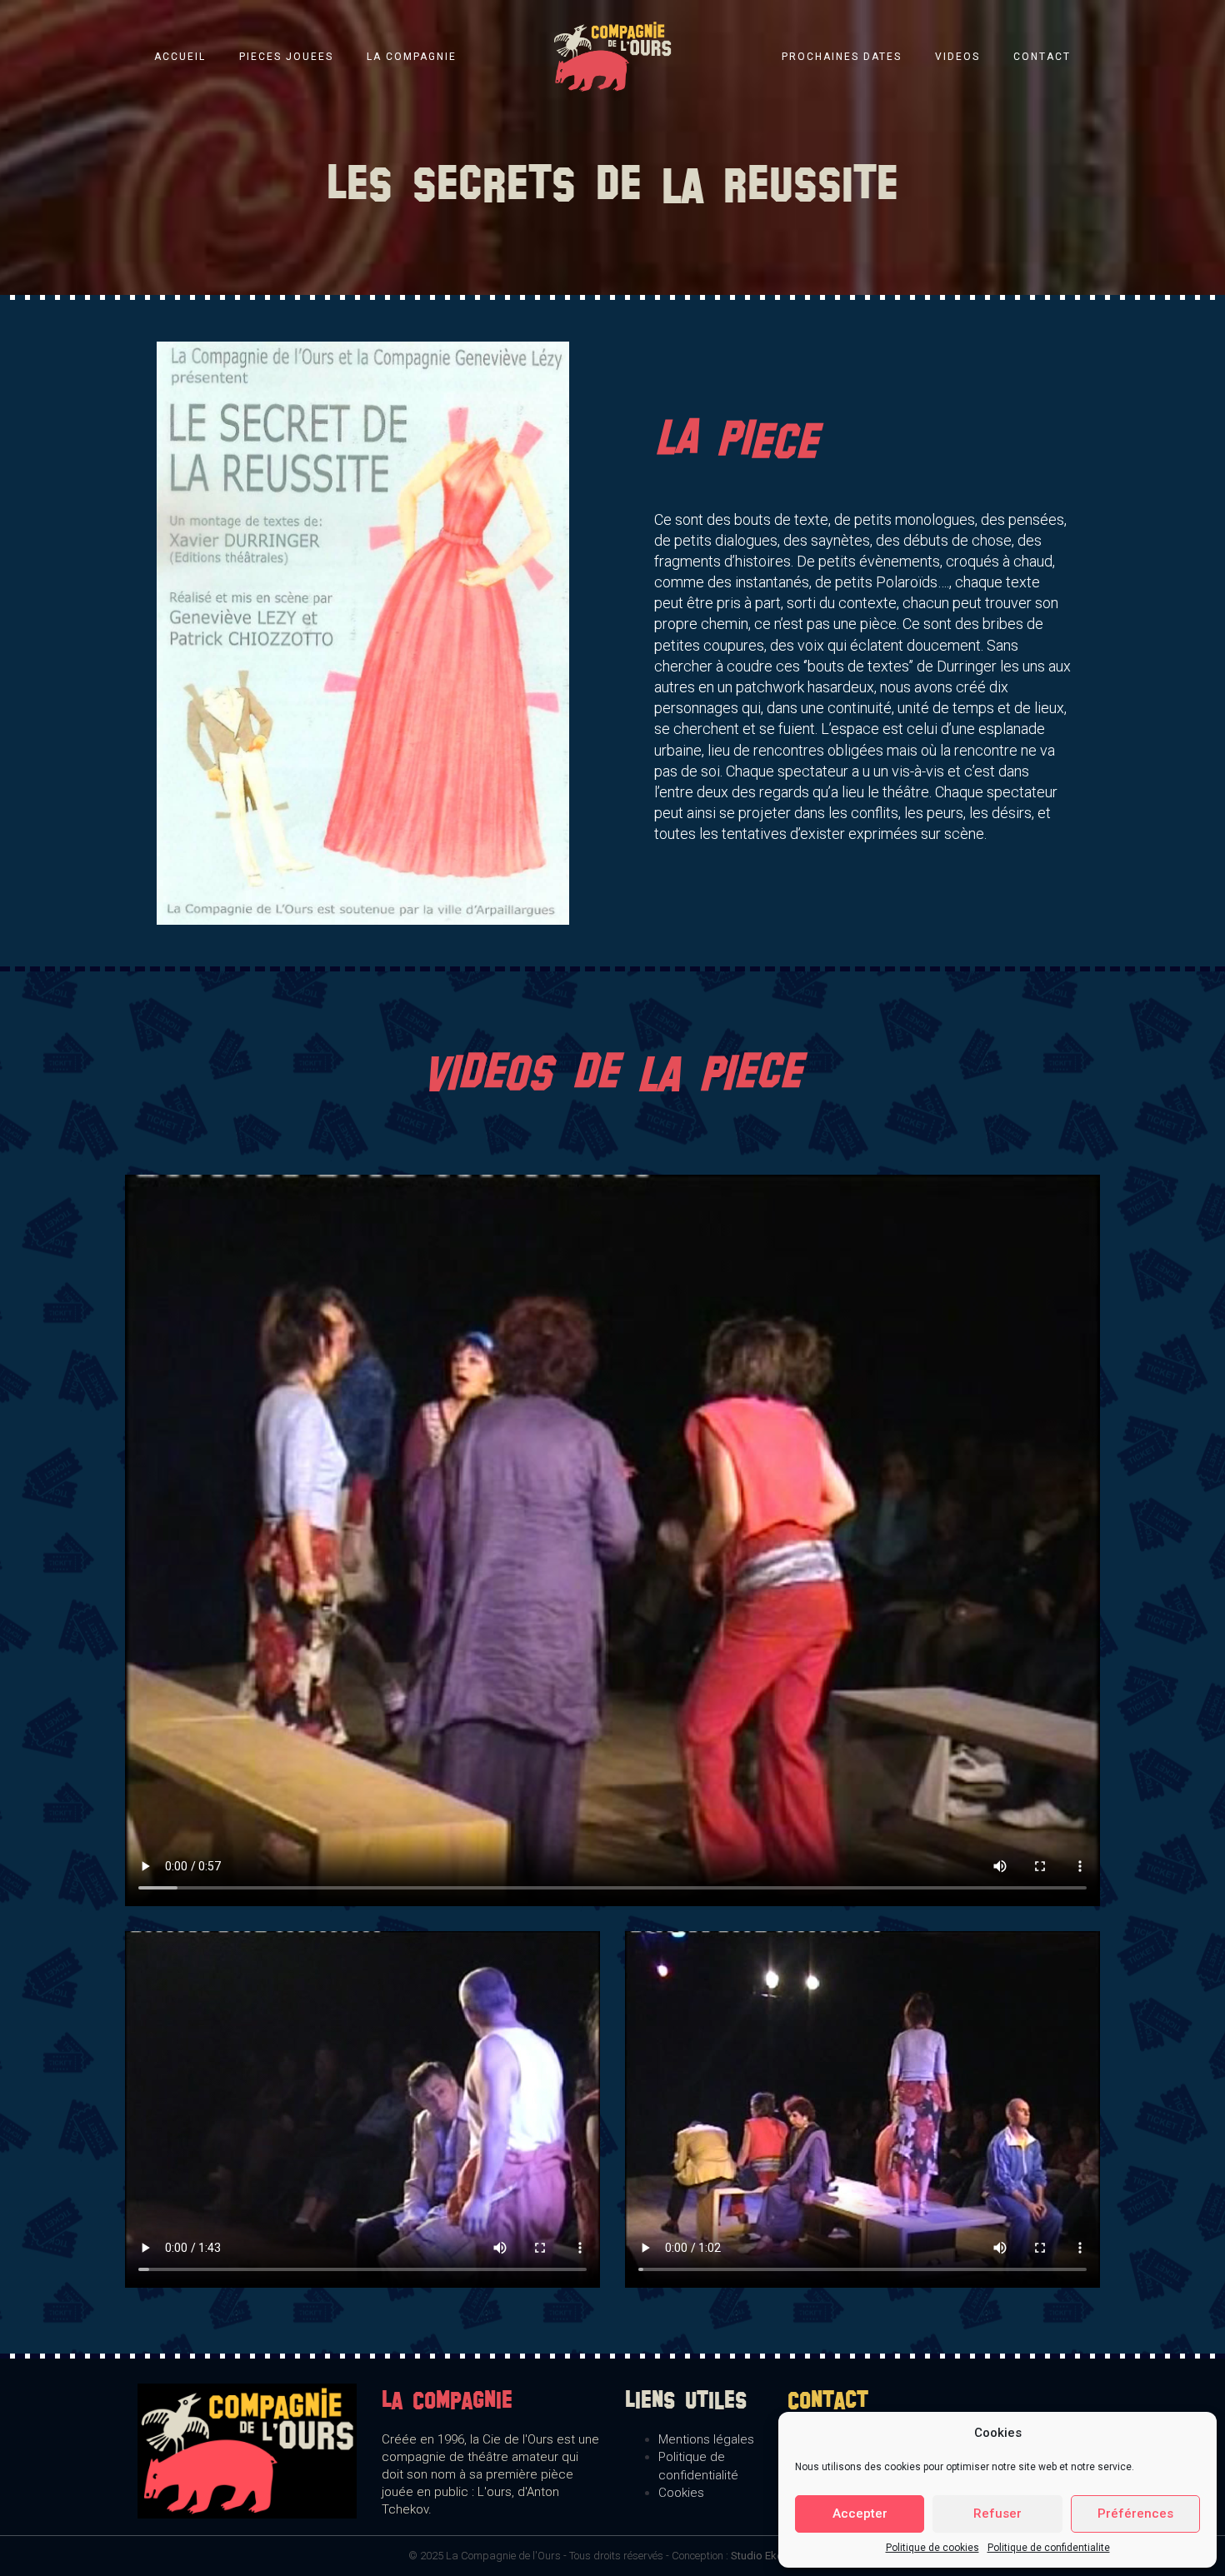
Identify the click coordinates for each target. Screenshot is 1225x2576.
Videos (957, 57)
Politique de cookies (932, 2548)
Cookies (681, 2493)
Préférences (1135, 2514)
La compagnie (412, 57)
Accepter (860, 2514)
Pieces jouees (286, 57)
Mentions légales (706, 2439)
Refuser (997, 2514)
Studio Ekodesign (774, 2556)
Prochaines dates (842, 57)
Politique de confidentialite (1049, 2548)
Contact (1042, 57)
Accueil (180, 57)
